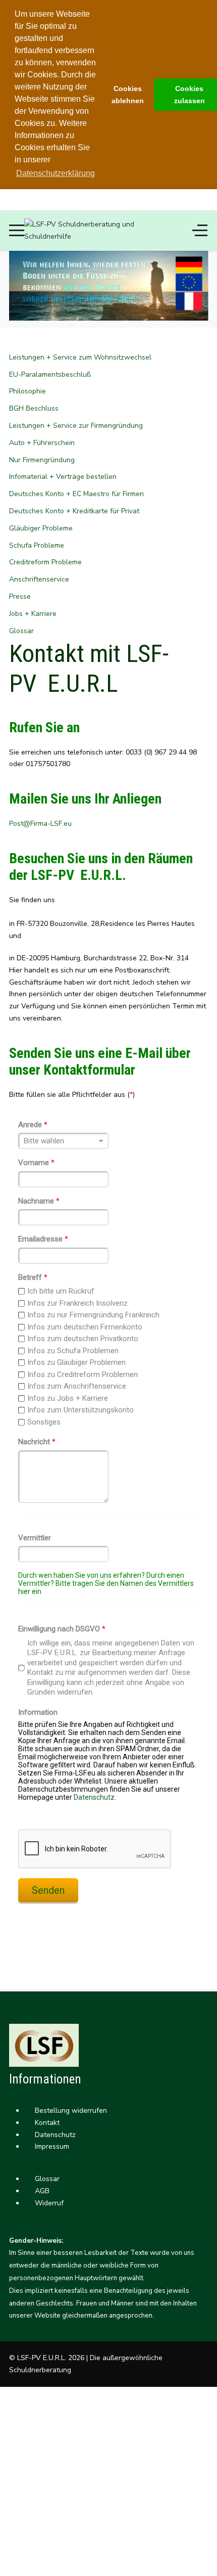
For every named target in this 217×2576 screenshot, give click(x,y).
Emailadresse (43, 1239)
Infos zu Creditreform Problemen (83, 1374)
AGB (41, 2191)
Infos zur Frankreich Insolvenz (77, 1303)
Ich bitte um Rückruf (61, 1291)
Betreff (33, 1277)
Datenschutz (94, 1797)
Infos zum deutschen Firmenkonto (85, 1327)
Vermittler (35, 1538)
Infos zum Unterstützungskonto (80, 1410)
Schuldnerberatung (40, 2370)
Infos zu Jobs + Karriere (68, 1398)
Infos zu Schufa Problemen (73, 1351)
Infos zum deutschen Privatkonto (83, 1339)
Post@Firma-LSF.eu (40, 824)
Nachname (39, 1201)
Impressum (51, 2146)
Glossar (46, 2179)
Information (38, 1712)
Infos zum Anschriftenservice (77, 1386)
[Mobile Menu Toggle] (17, 231)
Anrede (33, 1125)
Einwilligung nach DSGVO (62, 1629)
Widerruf (48, 2203)
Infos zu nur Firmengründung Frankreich (93, 1315)
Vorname (36, 1163)
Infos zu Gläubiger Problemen (76, 1362)
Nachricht (37, 1442)
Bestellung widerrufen (70, 2111)
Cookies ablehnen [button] (128, 95)
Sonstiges (44, 1422)
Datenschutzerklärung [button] (56, 173)
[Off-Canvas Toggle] (200, 231)
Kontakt (46, 2123)
